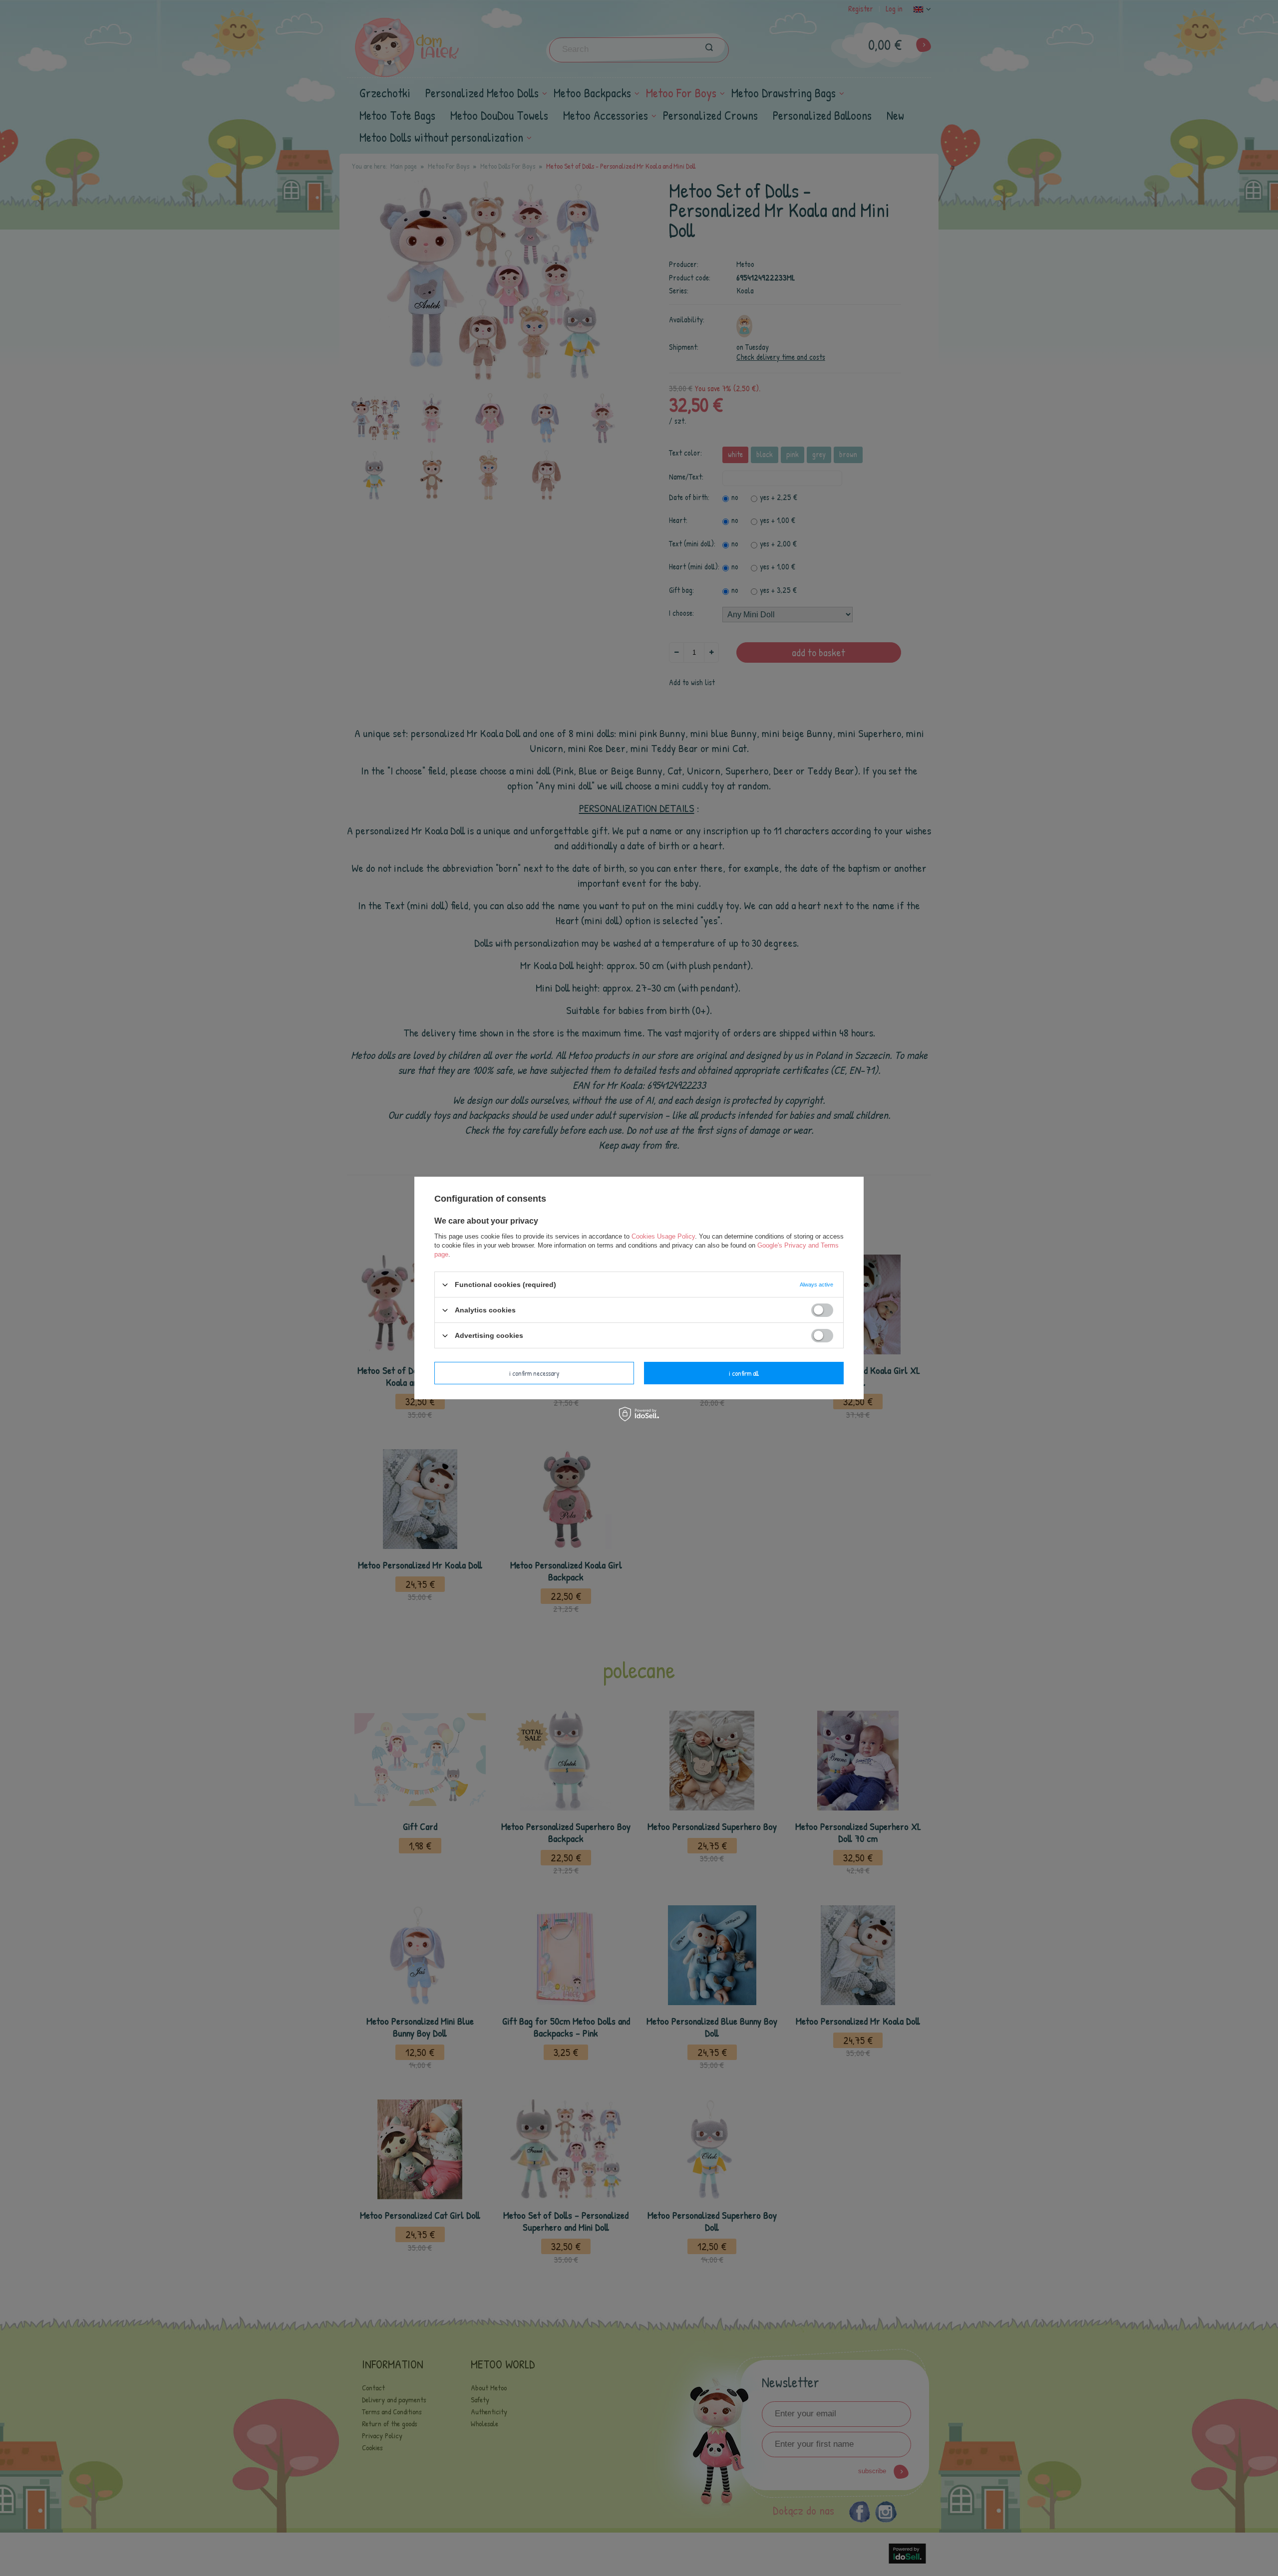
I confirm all (744, 1373)
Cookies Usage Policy (663, 1236)
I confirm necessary (534, 1373)
